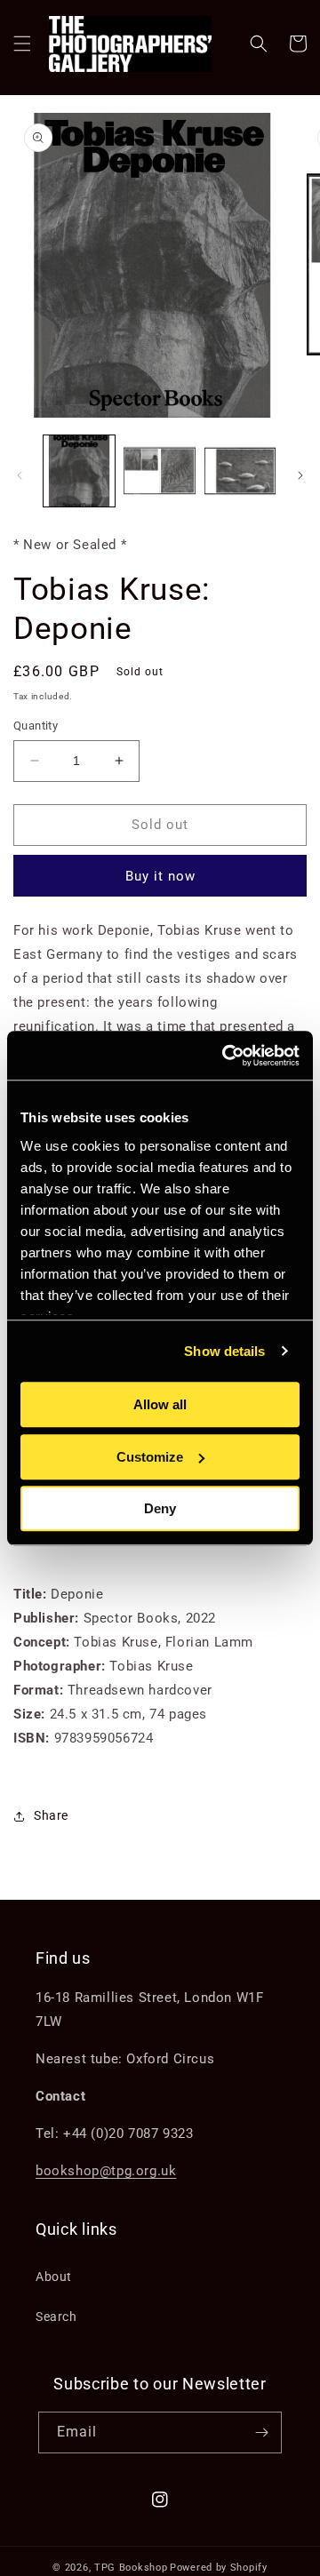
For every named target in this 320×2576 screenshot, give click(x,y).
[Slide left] (20, 475)
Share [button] (51, 1815)
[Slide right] (300, 475)
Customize (150, 1457)
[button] (22, 44)
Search (56, 2317)
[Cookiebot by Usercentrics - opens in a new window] (226, 1056)
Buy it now (160, 876)
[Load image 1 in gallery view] (79, 471)
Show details (224, 1351)
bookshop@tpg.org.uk (106, 2171)
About (54, 2277)
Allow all (160, 1404)
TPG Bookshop (131, 2568)
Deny (160, 1508)
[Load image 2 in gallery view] (159, 471)
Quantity (36, 726)
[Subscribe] (261, 2432)
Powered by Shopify (219, 2568)
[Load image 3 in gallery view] (240, 471)
